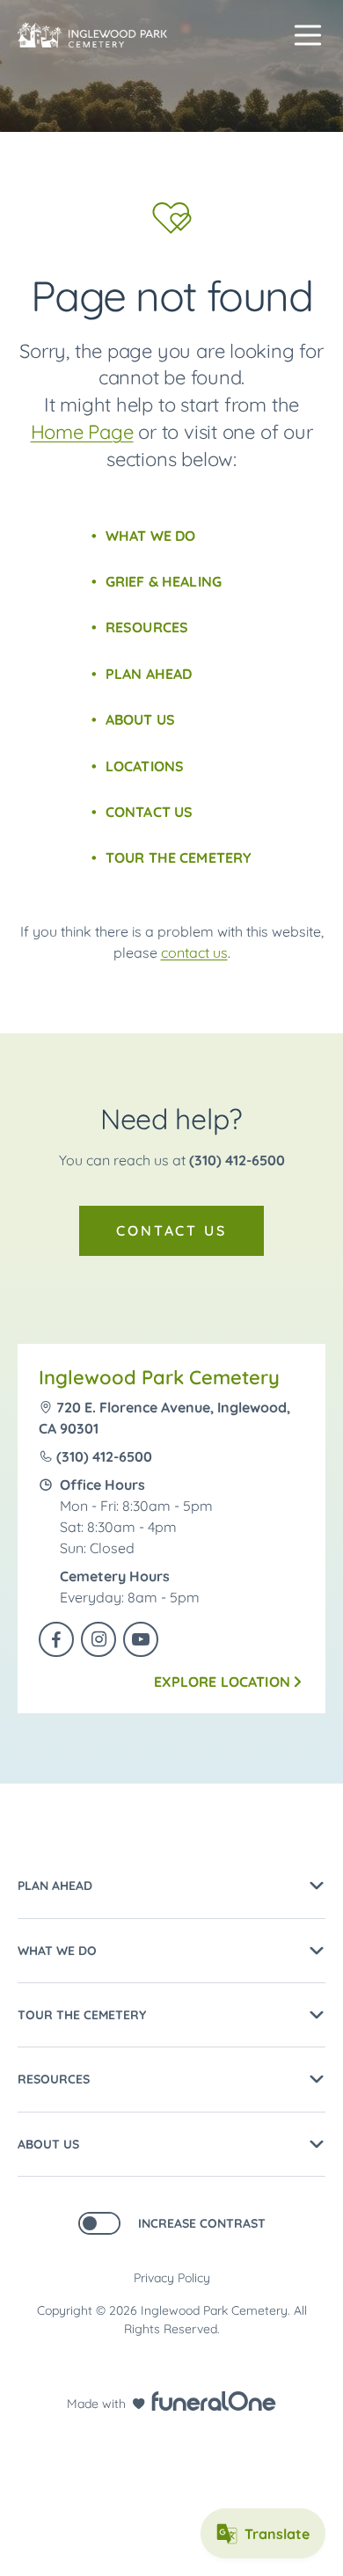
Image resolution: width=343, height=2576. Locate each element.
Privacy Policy (172, 2278)
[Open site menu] (308, 35)
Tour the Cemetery (179, 857)
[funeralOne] (214, 2401)
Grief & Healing (164, 581)
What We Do (151, 536)
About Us (140, 719)
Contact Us (150, 812)
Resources (147, 627)
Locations (145, 766)
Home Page (82, 432)
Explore (222, 1682)
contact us (194, 952)
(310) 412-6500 (237, 1160)
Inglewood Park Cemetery (159, 1377)
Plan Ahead (149, 674)
